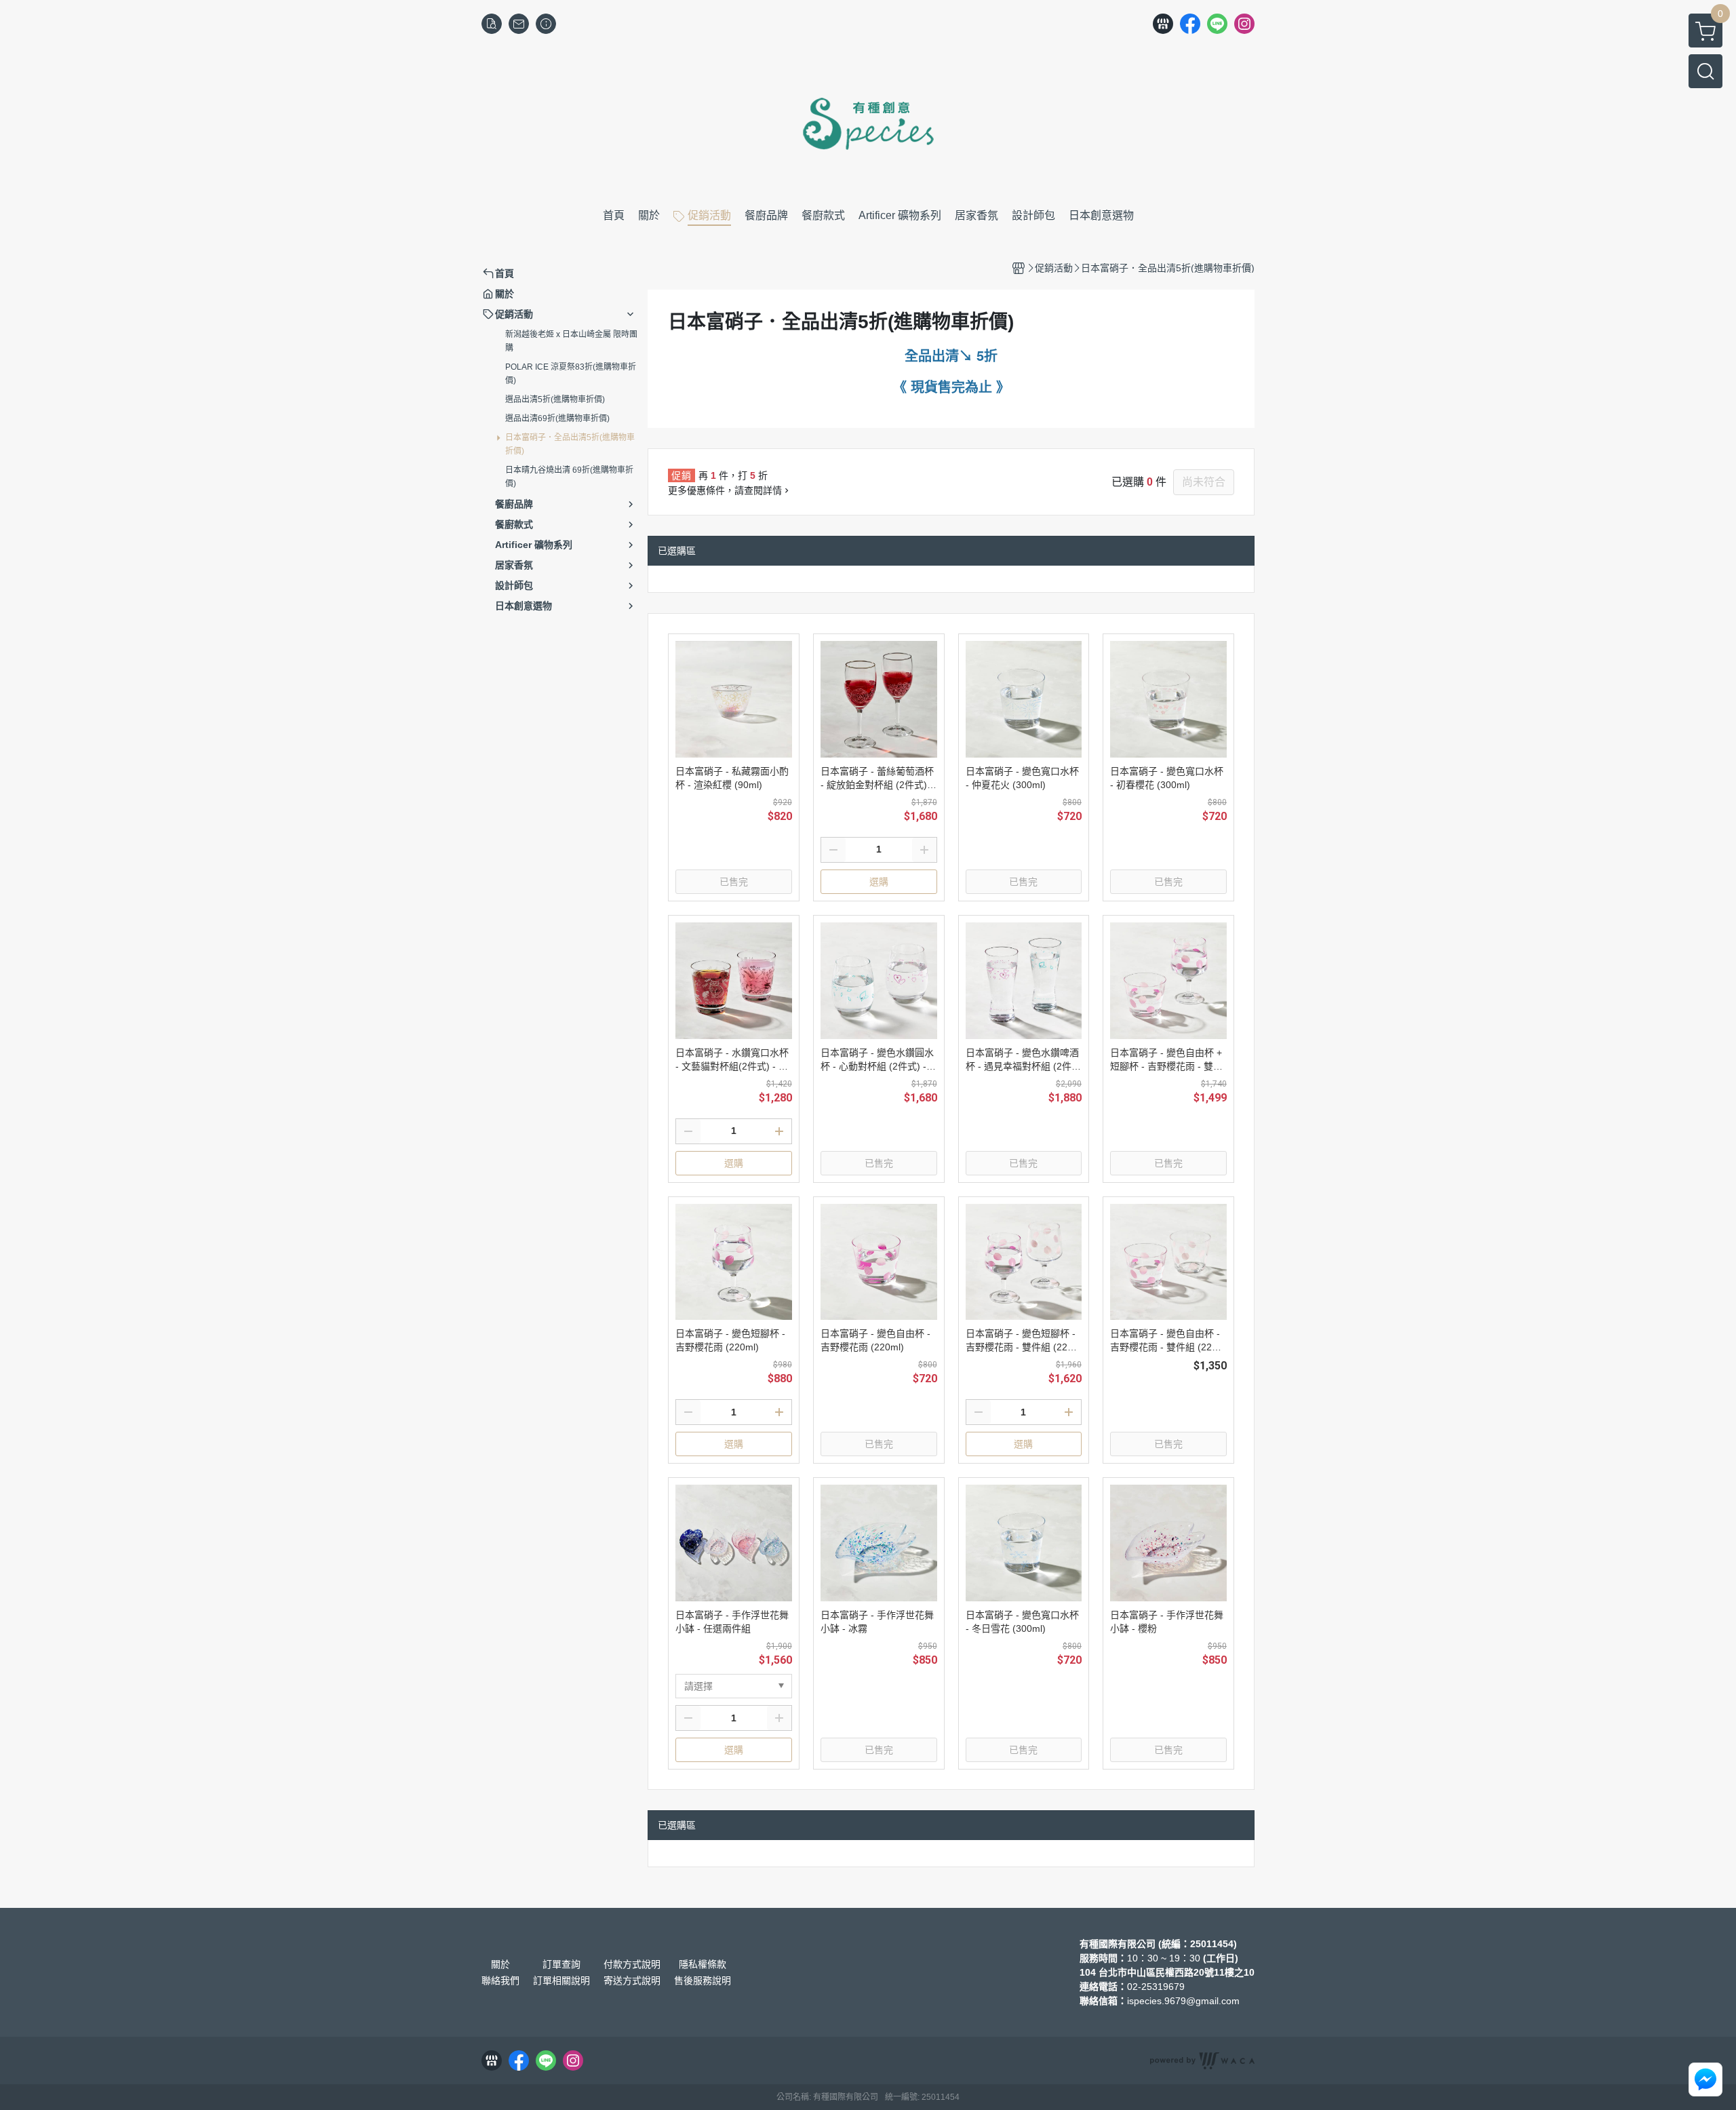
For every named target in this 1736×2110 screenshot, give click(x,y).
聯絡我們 (500, 1980)
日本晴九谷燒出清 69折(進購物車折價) (569, 477)
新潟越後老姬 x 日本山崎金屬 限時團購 (571, 341)
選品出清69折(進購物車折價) (557, 418)
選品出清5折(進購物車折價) (555, 399)
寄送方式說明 (632, 1980)
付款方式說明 (632, 1964)
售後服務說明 (703, 1980)
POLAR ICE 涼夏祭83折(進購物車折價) (571, 374)
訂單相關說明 (561, 1980)
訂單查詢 (561, 1964)
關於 (500, 1964)
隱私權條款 (703, 1964)
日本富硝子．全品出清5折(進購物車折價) (570, 444)
